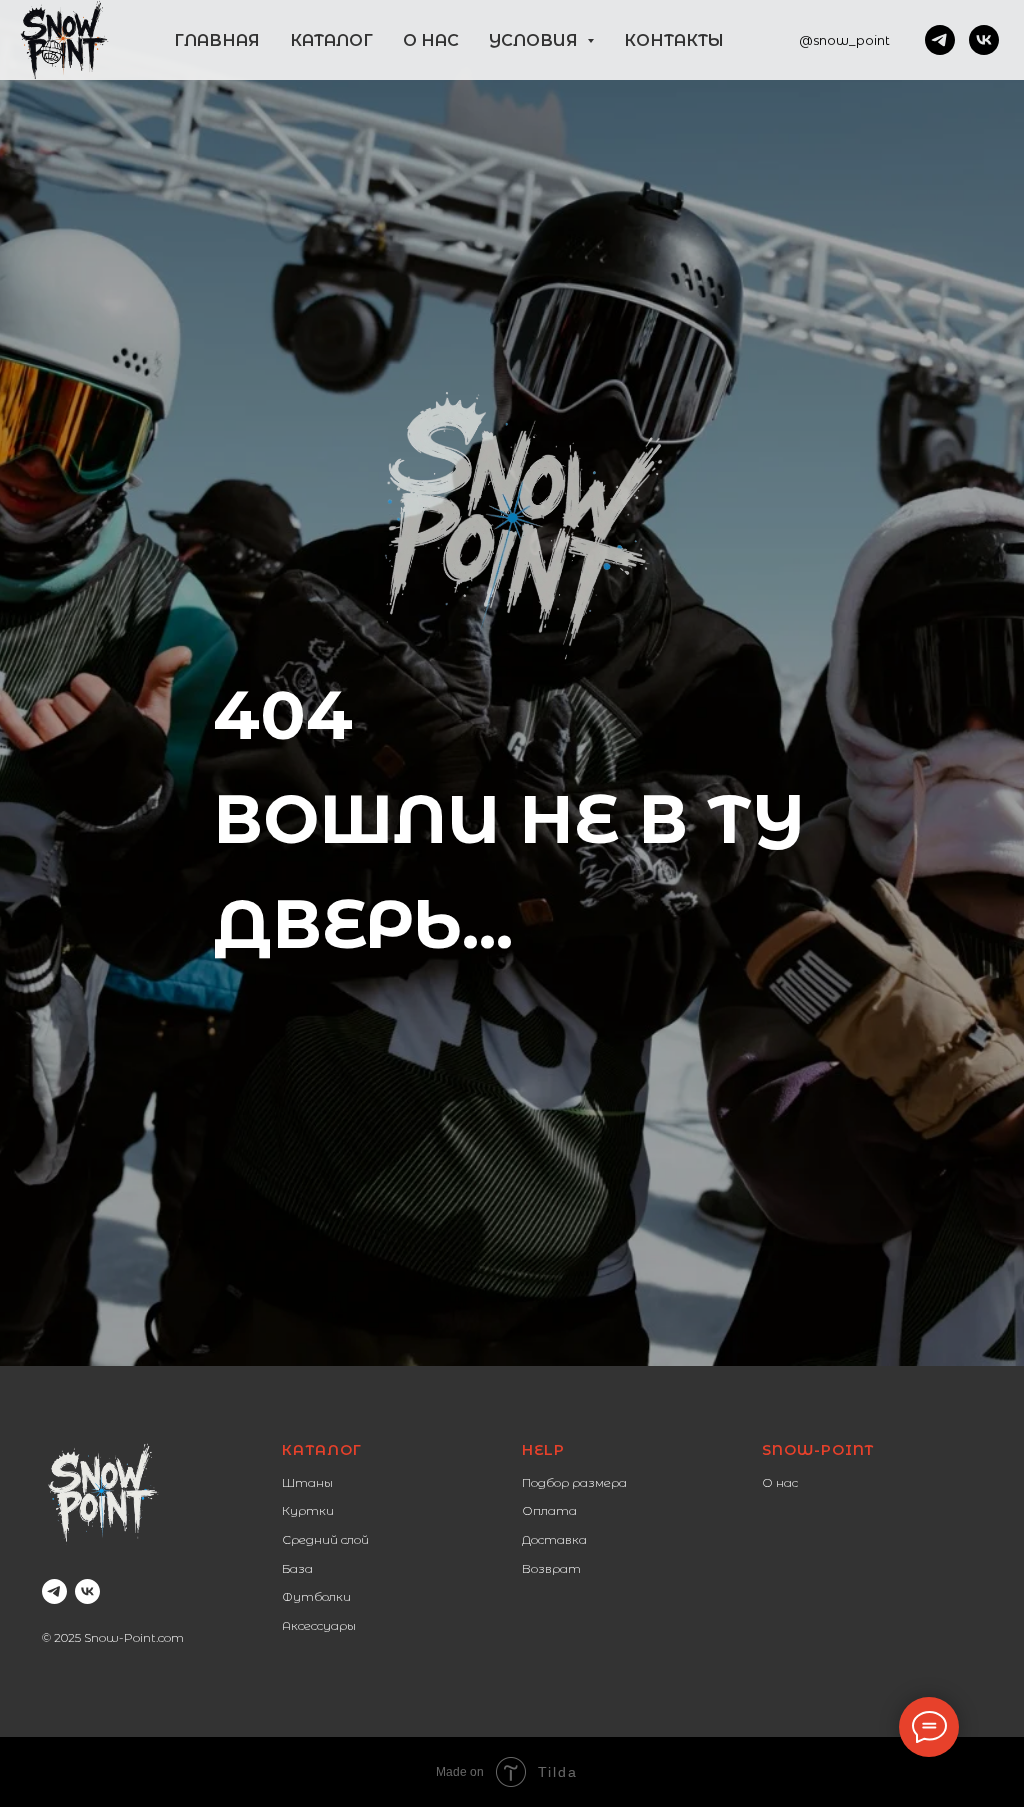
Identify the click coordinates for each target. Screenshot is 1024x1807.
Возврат (551, 1568)
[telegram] (940, 40)
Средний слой (325, 1539)
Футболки (316, 1596)
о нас (431, 40)
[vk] (984, 40)
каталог (331, 40)
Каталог (322, 1450)
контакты (674, 40)
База (297, 1568)
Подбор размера (574, 1482)
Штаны (307, 1482)
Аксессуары (319, 1625)
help (543, 1450)
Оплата (549, 1510)
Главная (217, 40)
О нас (780, 1482)
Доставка (554, 1539)
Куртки (308, 1510)
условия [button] (535, 40)
